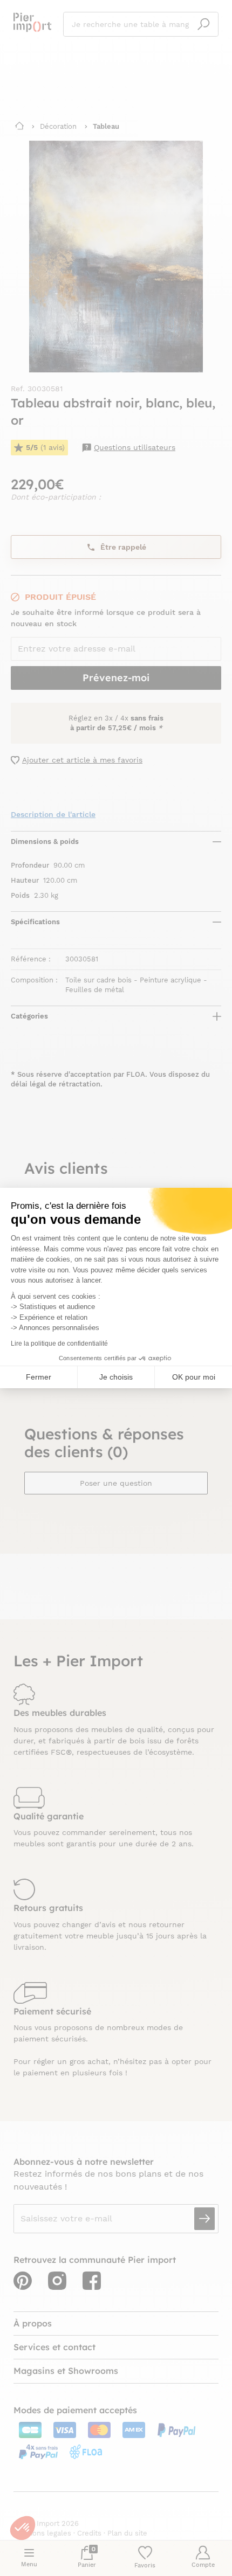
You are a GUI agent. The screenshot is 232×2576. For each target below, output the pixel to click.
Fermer (39, 1377)
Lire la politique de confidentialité (59, 1344)
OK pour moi (194, 1377)
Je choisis (116, 1377)
